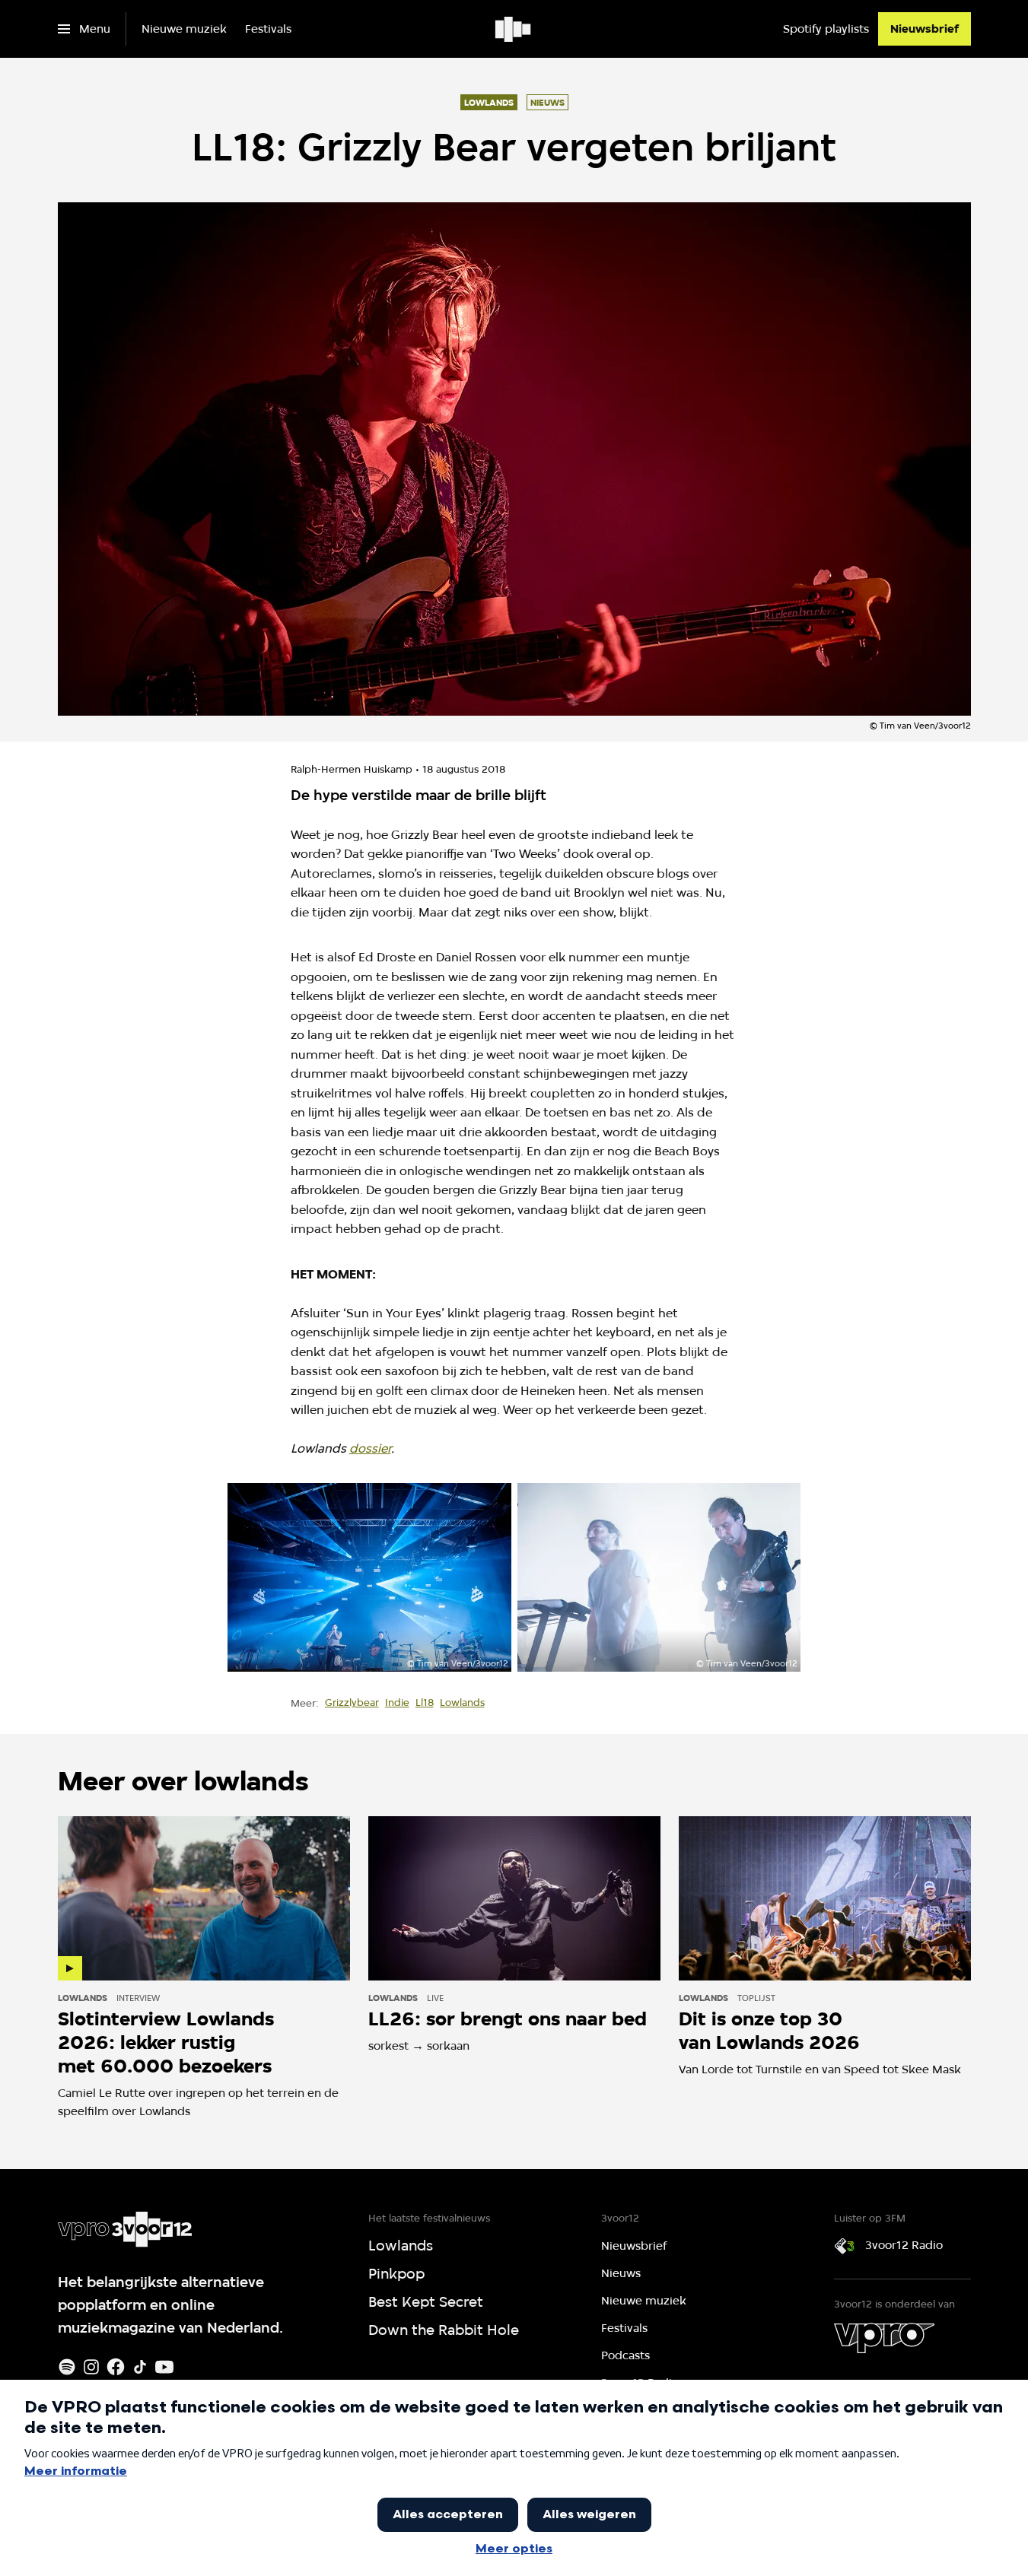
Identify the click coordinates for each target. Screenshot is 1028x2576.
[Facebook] (116, 2367)
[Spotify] (67, 2367)
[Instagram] (91, 2367)
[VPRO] (884, 2338)
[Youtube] (164, 2367)
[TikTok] (140, 2367)
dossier (370, 1448)
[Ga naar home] (514, 29)
